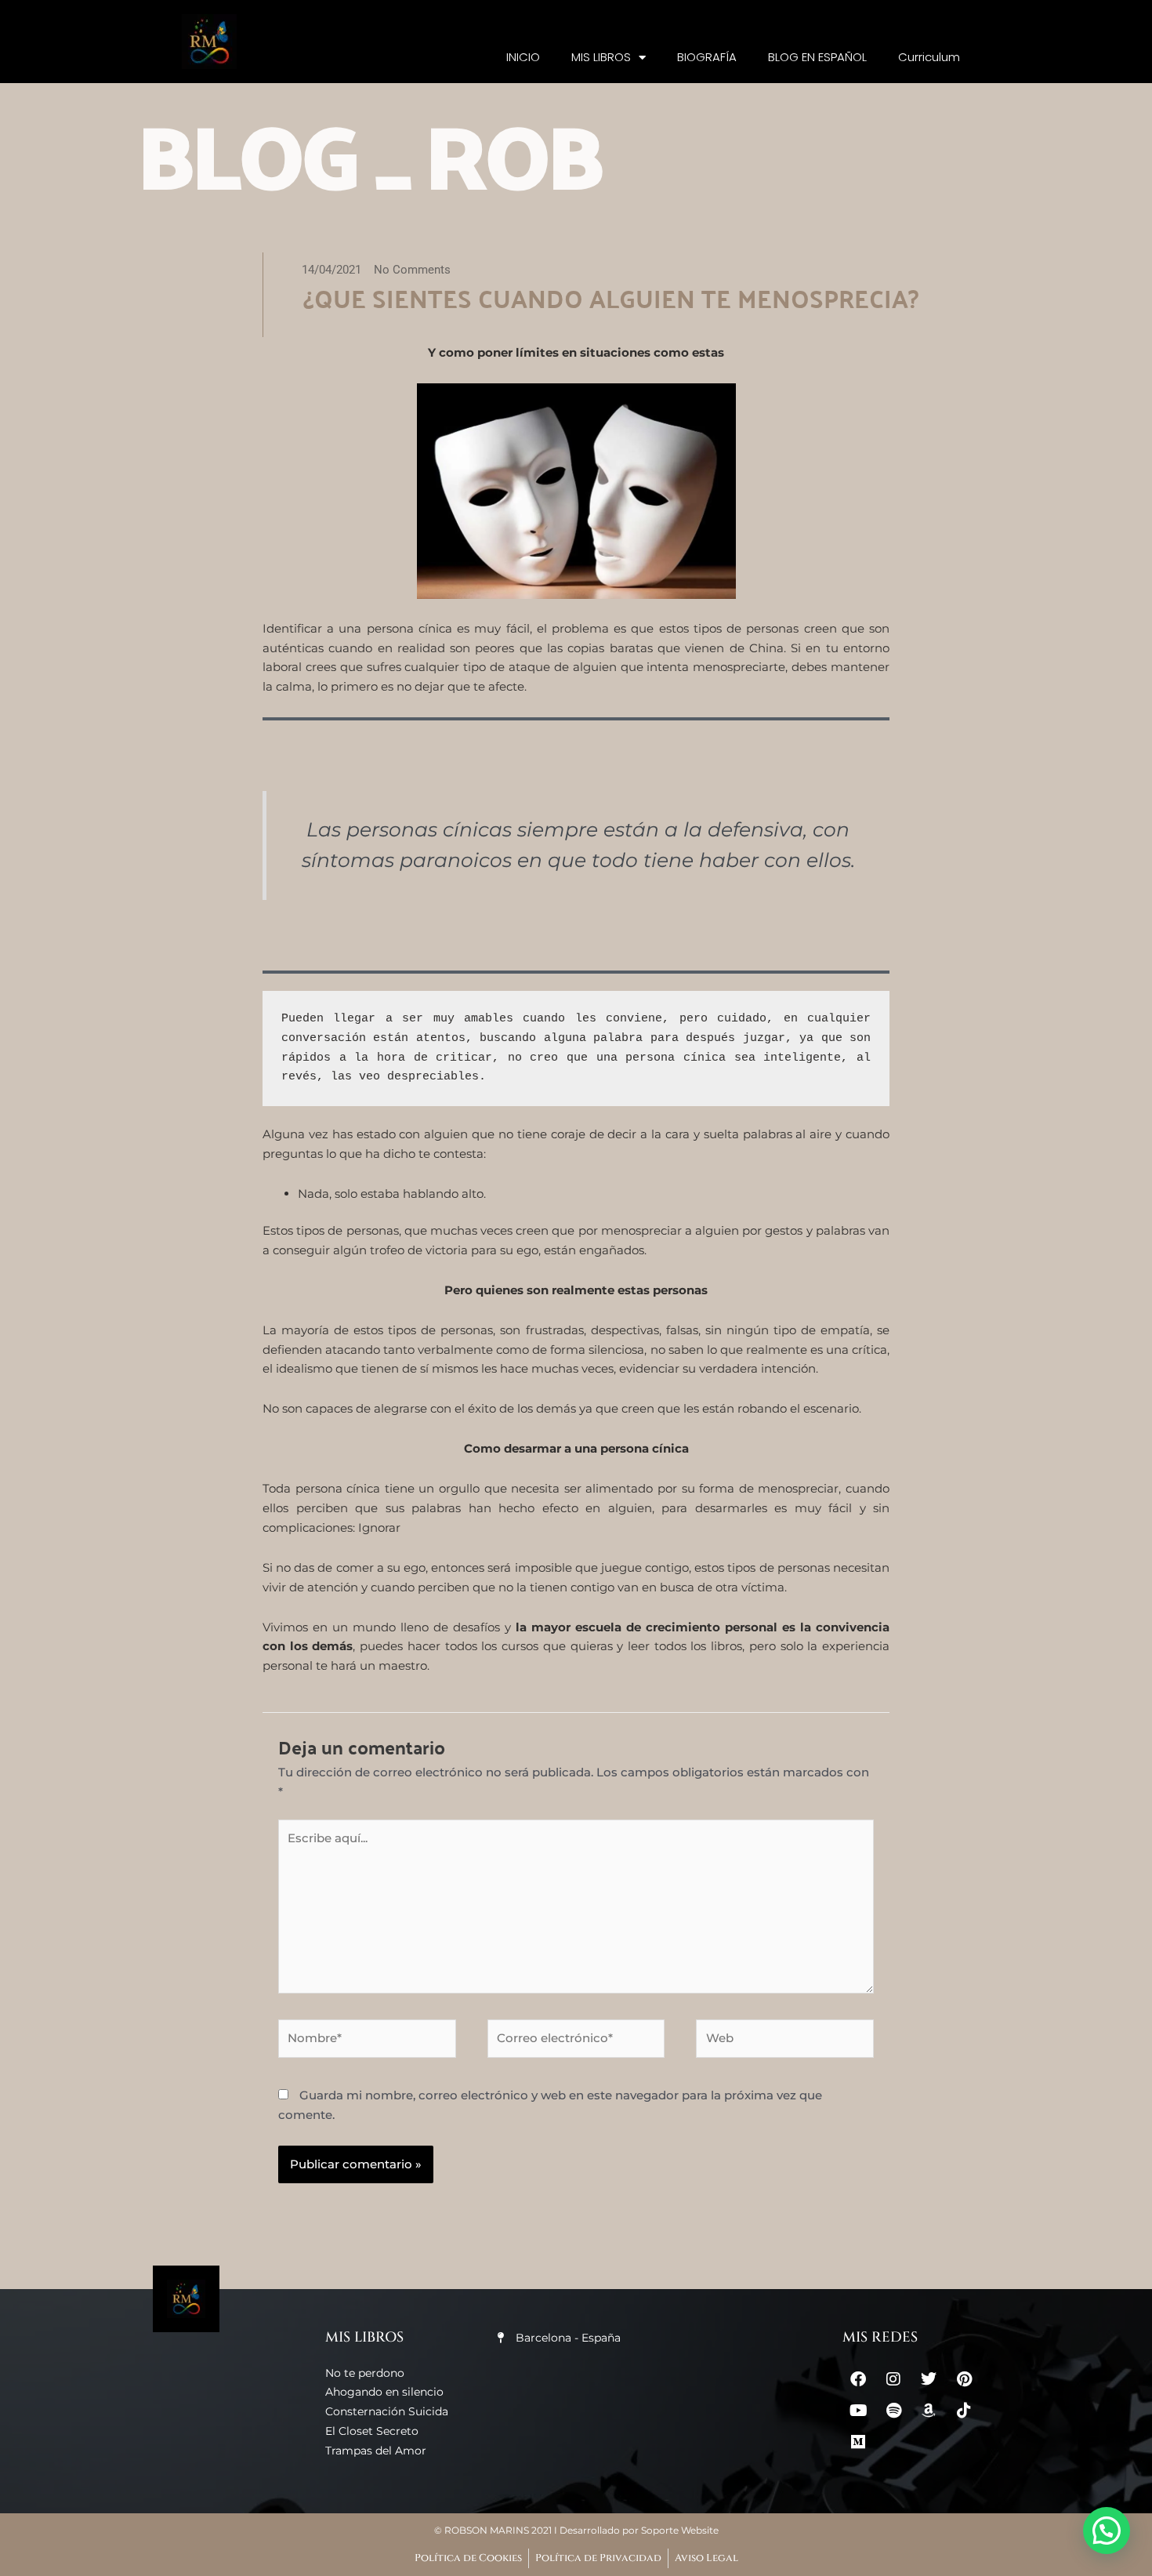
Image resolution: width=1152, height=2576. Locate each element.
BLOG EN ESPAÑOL (817, 57)
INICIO (523, 57)
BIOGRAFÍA (707, 57)
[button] (1107, 2531)
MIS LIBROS (601, 57)
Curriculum (929, 57)
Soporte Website (680, 2530)
